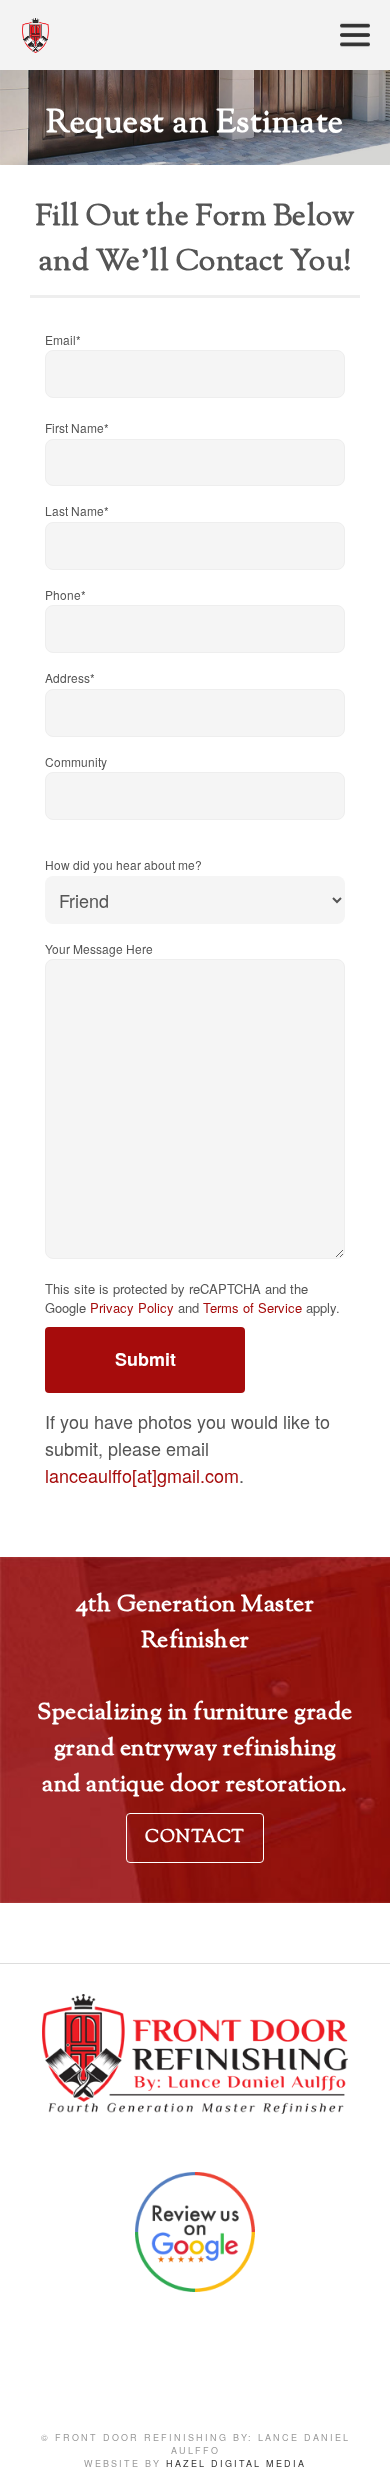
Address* (70, 677)
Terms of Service (252, 1307)
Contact (195, 1838)
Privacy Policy (132, 1307)
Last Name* (77, 510)
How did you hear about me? (123, 864)
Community (76, 761)
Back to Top (355, 2456)
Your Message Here (99, 948)
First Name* (77, 427)
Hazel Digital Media (236, 2463)
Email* (63, 339)
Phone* (65, 594)
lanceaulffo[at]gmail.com (142, 1475)
